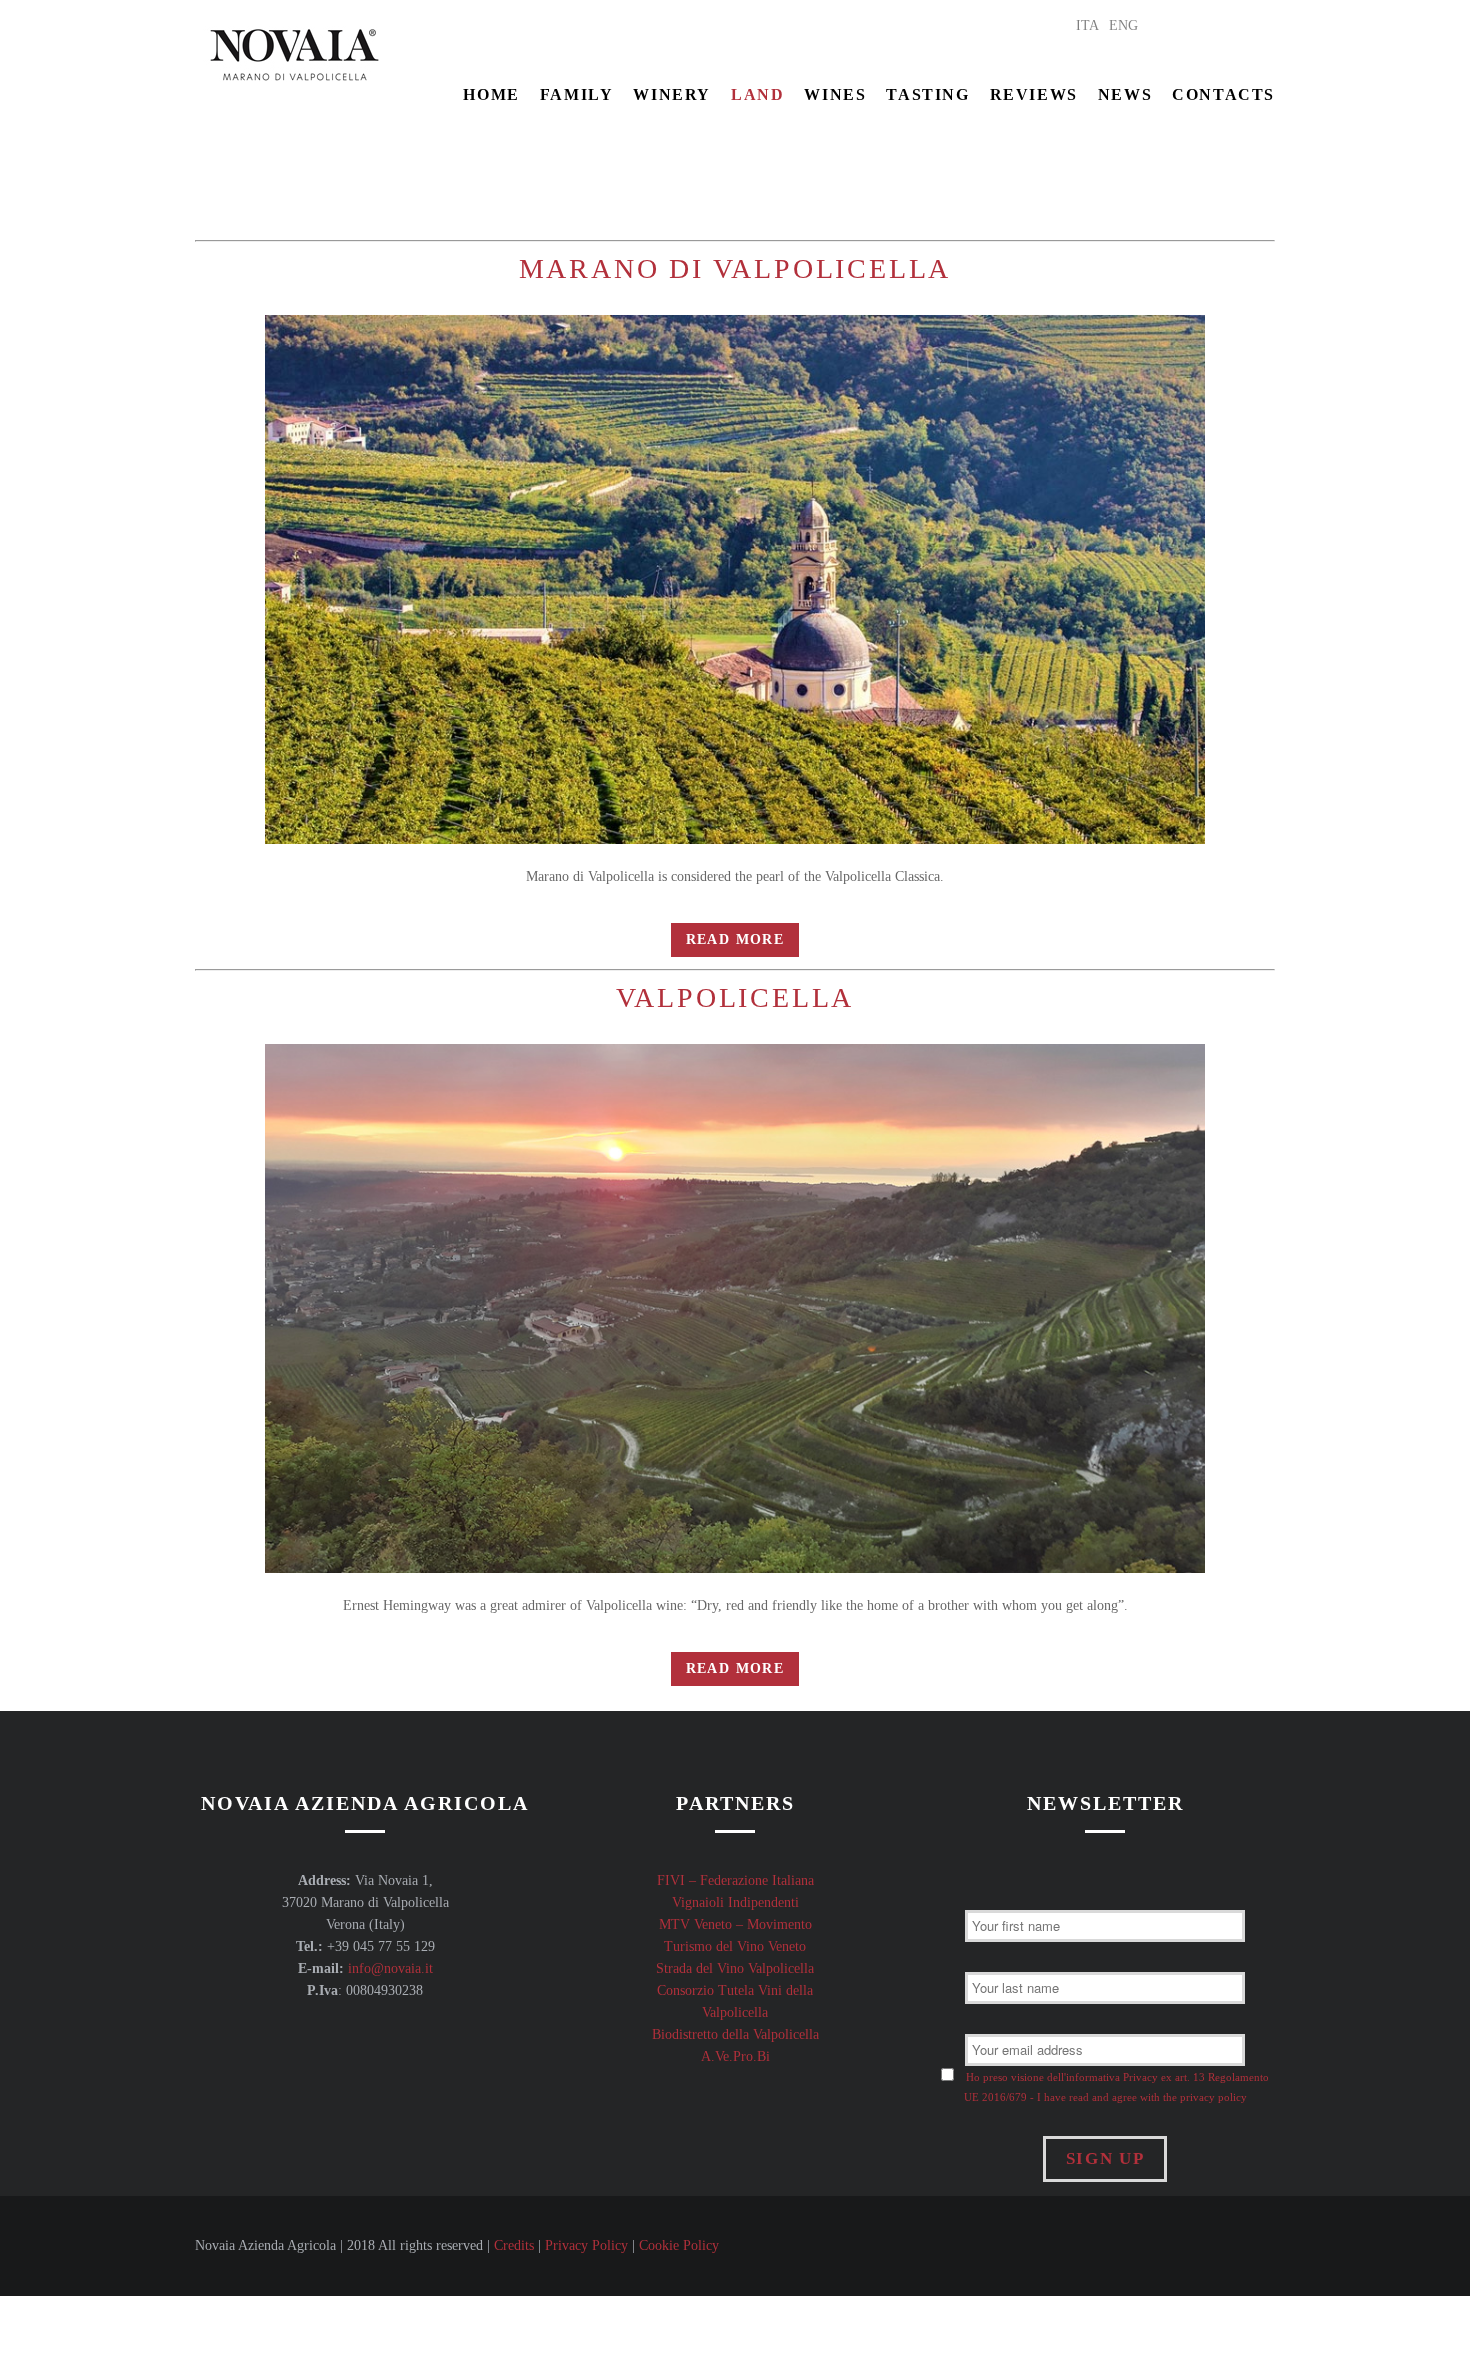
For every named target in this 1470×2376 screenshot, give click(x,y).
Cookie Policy (679, 2245)
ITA (1087, 25)
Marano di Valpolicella (735, 268)
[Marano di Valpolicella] (735, 579)
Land (757, 94)
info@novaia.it (390, 1968)
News (1125, 94)
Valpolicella (735, 997)
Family (577, 94)
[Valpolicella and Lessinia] (735, 1308)
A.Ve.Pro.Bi (735, 2056)
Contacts (1223, 94)
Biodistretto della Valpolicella (735, 2034)
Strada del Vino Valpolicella (735, 1968)
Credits (514, 2245)
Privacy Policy (586, 2245)
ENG (1123, 25)
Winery (672, 94)
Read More (735, 939)
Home (491, 94)
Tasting (927, 94)
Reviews (1034, 94)
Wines (835, 94)
